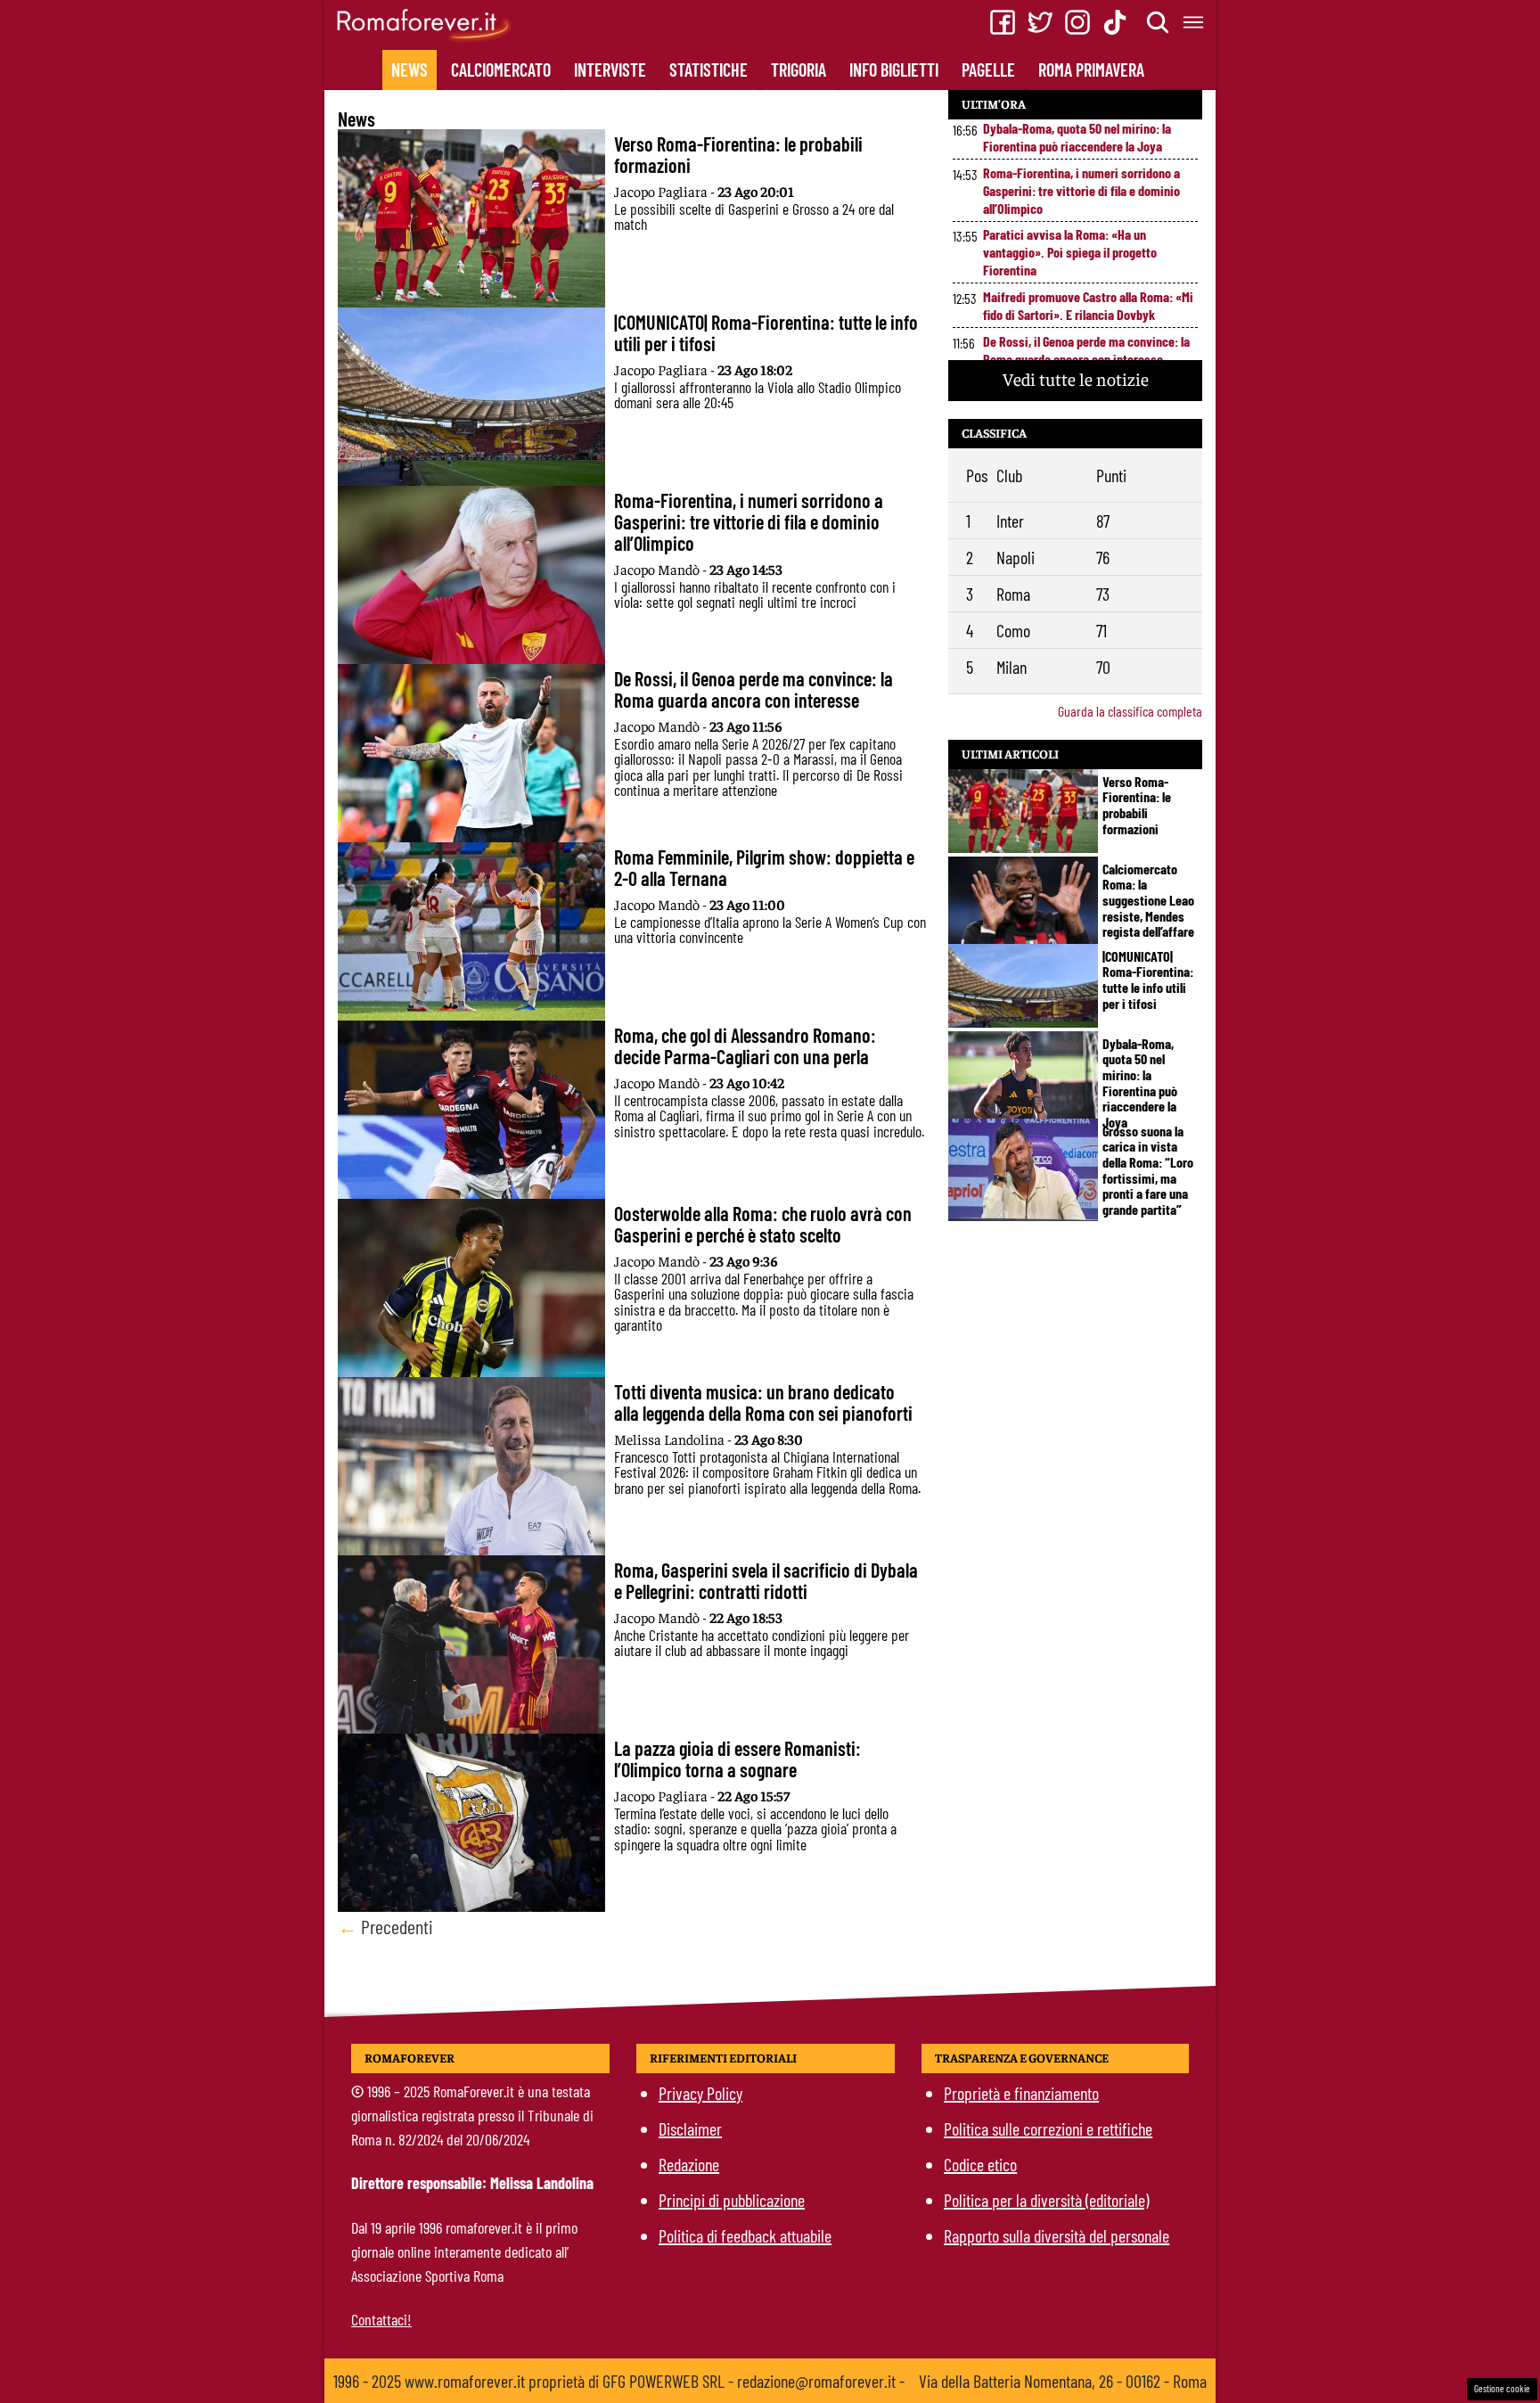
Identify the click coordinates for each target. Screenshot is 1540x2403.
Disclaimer (690, 2128)
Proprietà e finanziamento (1021, 2093)
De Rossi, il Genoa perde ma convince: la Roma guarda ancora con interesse (1086, 350)
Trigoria (799, 70)
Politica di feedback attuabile (745, 2235)
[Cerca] (1159, 22)
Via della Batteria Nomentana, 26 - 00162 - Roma (1063, 2381)
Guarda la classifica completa (1130, 711)
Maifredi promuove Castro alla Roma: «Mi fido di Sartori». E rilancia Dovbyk (1088, 305)
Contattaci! (381, 2319)
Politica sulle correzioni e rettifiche (1048, 2128)
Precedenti (385, 1926)
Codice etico (980, 2164)
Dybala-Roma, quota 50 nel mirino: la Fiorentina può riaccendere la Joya (1077, 137)
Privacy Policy (700, 2093)
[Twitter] (1040, 22)
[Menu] (1194, 22)
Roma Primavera (1091, 70)
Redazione (689, 2164)
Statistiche (709, 70)
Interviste (610, 70)
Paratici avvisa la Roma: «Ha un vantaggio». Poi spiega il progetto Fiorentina (1070, 252)
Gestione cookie (1502, 2388)
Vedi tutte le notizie (1076, 378)
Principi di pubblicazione (732, 2200)
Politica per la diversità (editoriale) (1046, 2200)
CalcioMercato (501, 70)
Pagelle (988, 70)
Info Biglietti (894, 70)
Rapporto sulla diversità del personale (1057, 2235)
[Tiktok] (1115, 22)
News (410, 70)
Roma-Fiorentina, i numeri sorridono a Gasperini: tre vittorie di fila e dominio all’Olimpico (1081, 190)
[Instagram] (1077, 22)
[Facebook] (1003, 22)
